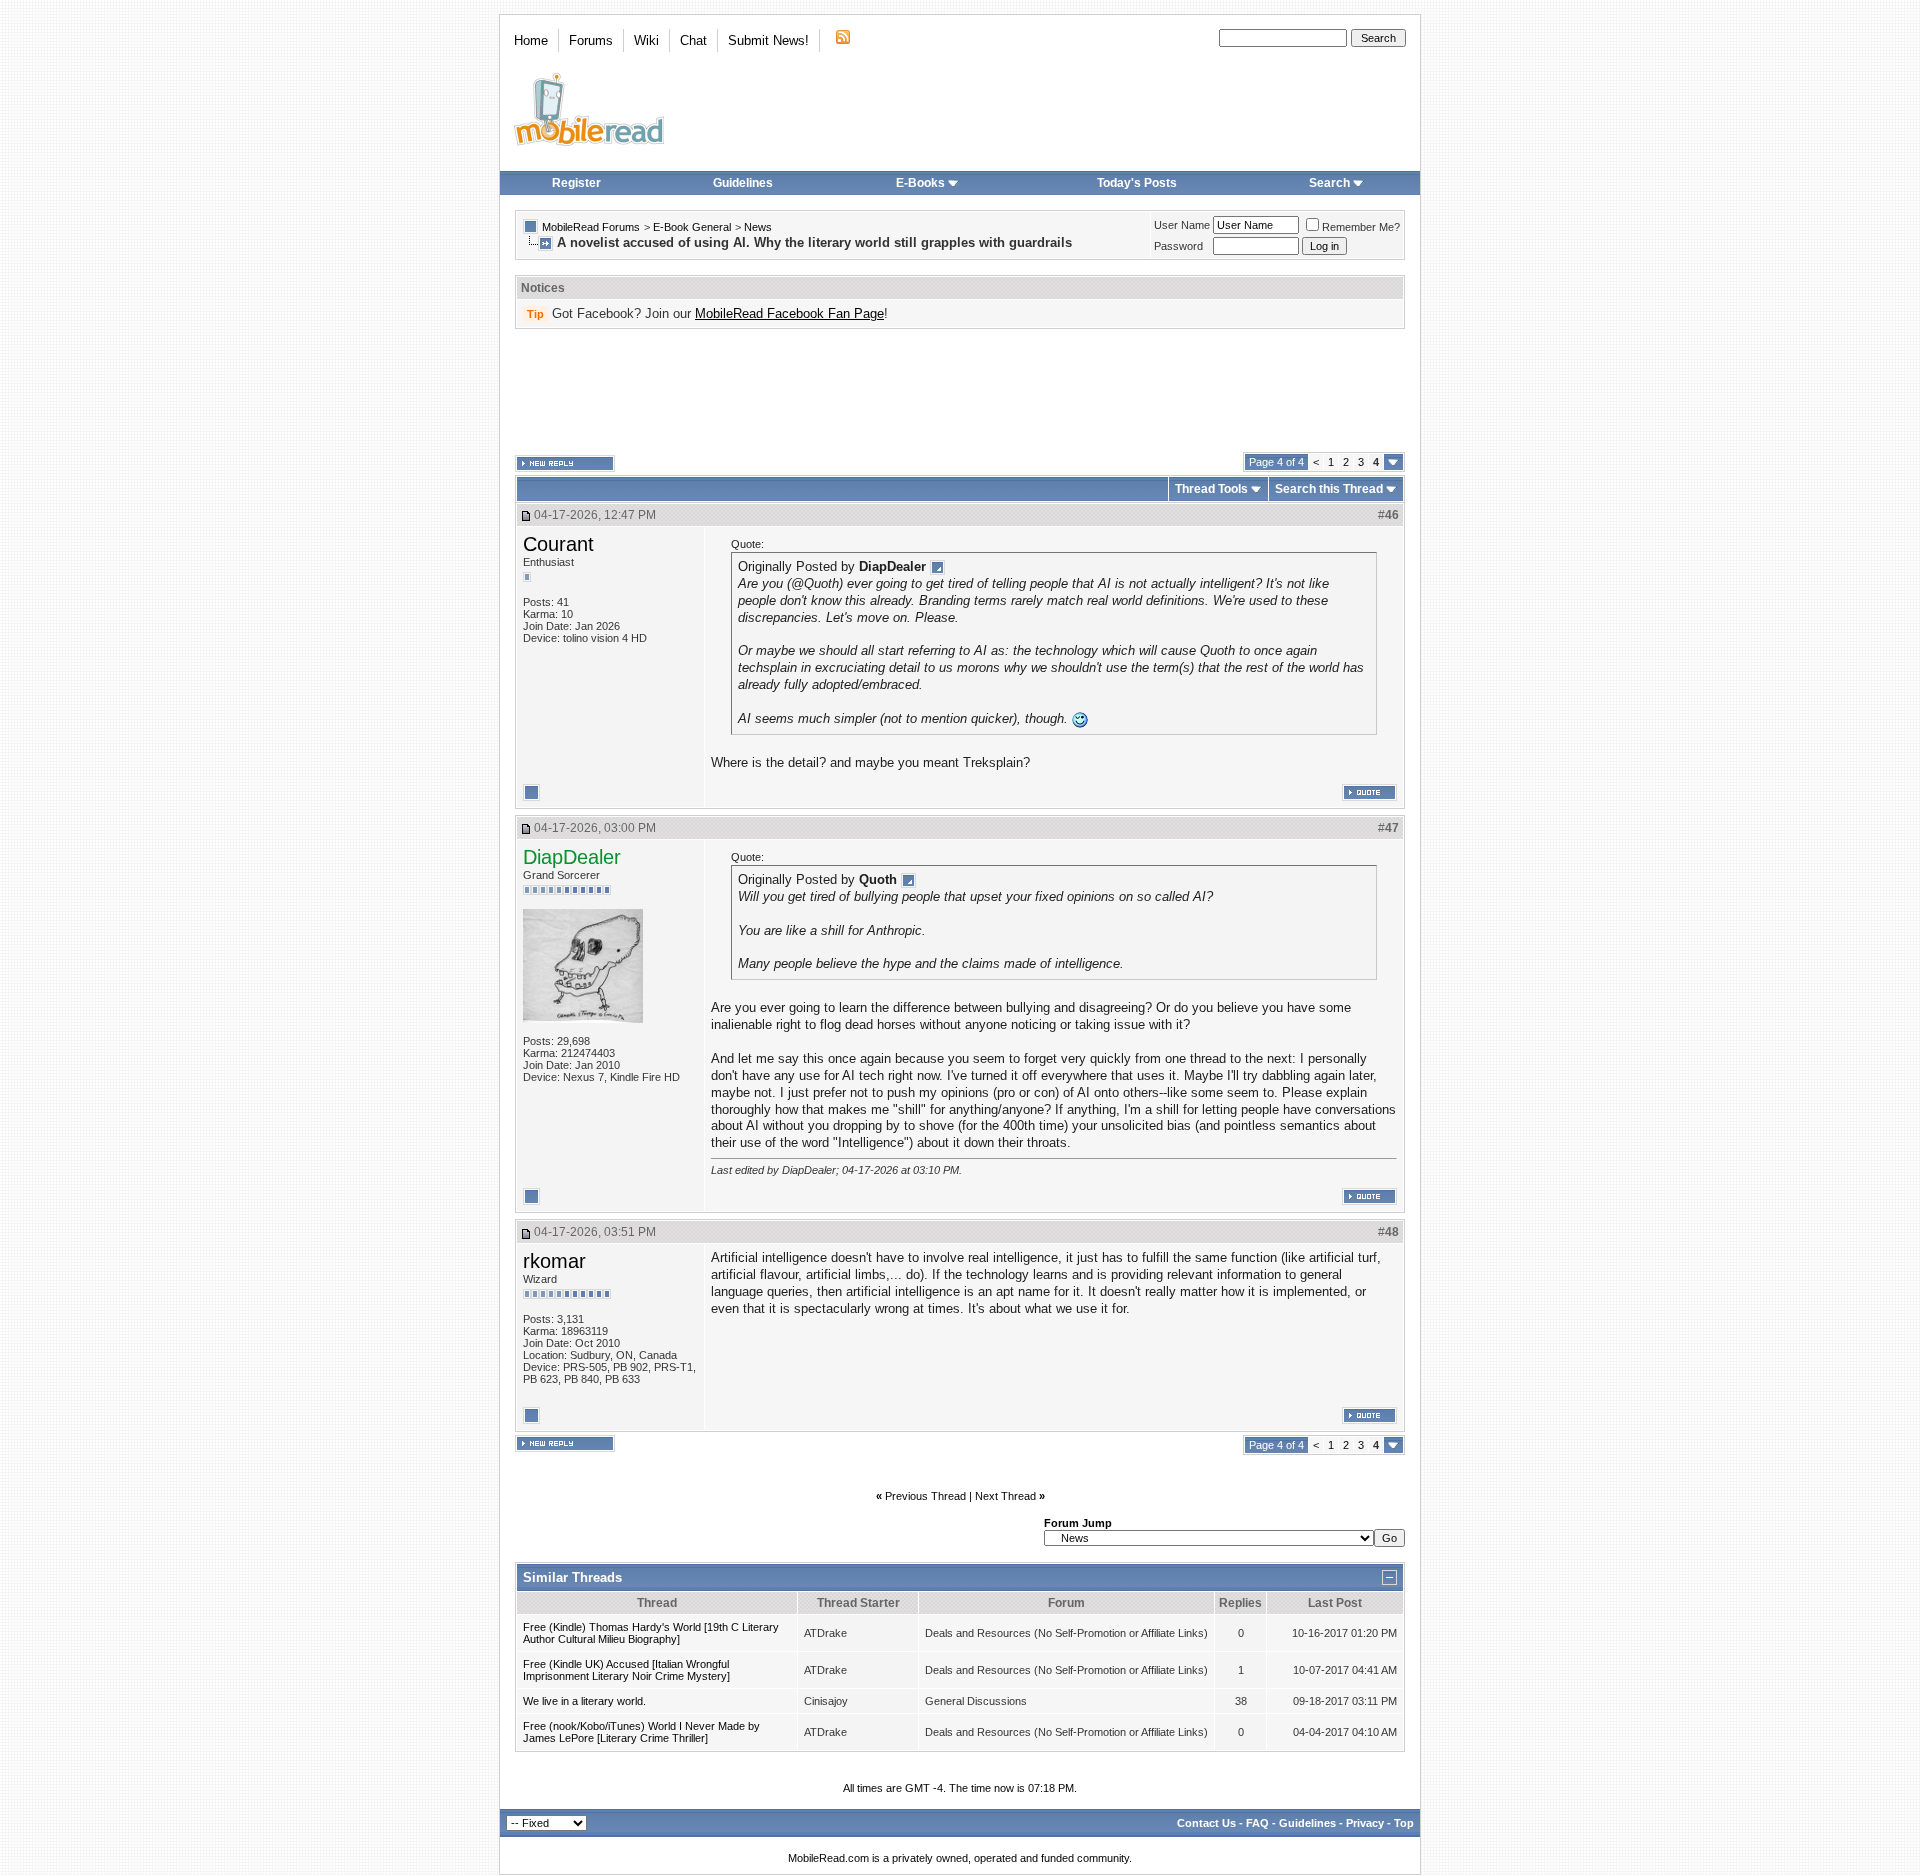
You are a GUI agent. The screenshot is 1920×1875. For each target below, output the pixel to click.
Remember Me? (1361, 227)
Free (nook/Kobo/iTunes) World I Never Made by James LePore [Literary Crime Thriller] (641, 1732)
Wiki (646, 40)
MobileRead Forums (591, 227)
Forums (591, 40)
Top (1404, 1823)
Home (531, 40)
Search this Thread (1329, 489)
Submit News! (768, 40)
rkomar (554, 1261)
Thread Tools (1211, 489)
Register (576, 183)
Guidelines (743, 183)
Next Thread (1005, 1496)
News (758, 227)
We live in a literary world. (584, 1701)
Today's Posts (1137, 183)
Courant (558, 544)
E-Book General (692, 227)
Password (1178, 246)
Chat (693, 40)
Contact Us (1206, 1823)
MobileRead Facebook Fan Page (789, 313)
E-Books (920, 183)
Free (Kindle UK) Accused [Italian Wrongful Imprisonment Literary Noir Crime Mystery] (626, 1670)
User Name (1182, 225)
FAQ (1257, 1823)
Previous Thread (925, 1496)
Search (1329, 183)
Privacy (1365, 1823)
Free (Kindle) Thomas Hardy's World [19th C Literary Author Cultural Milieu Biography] (651, 1633)
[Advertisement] (960, 391)
